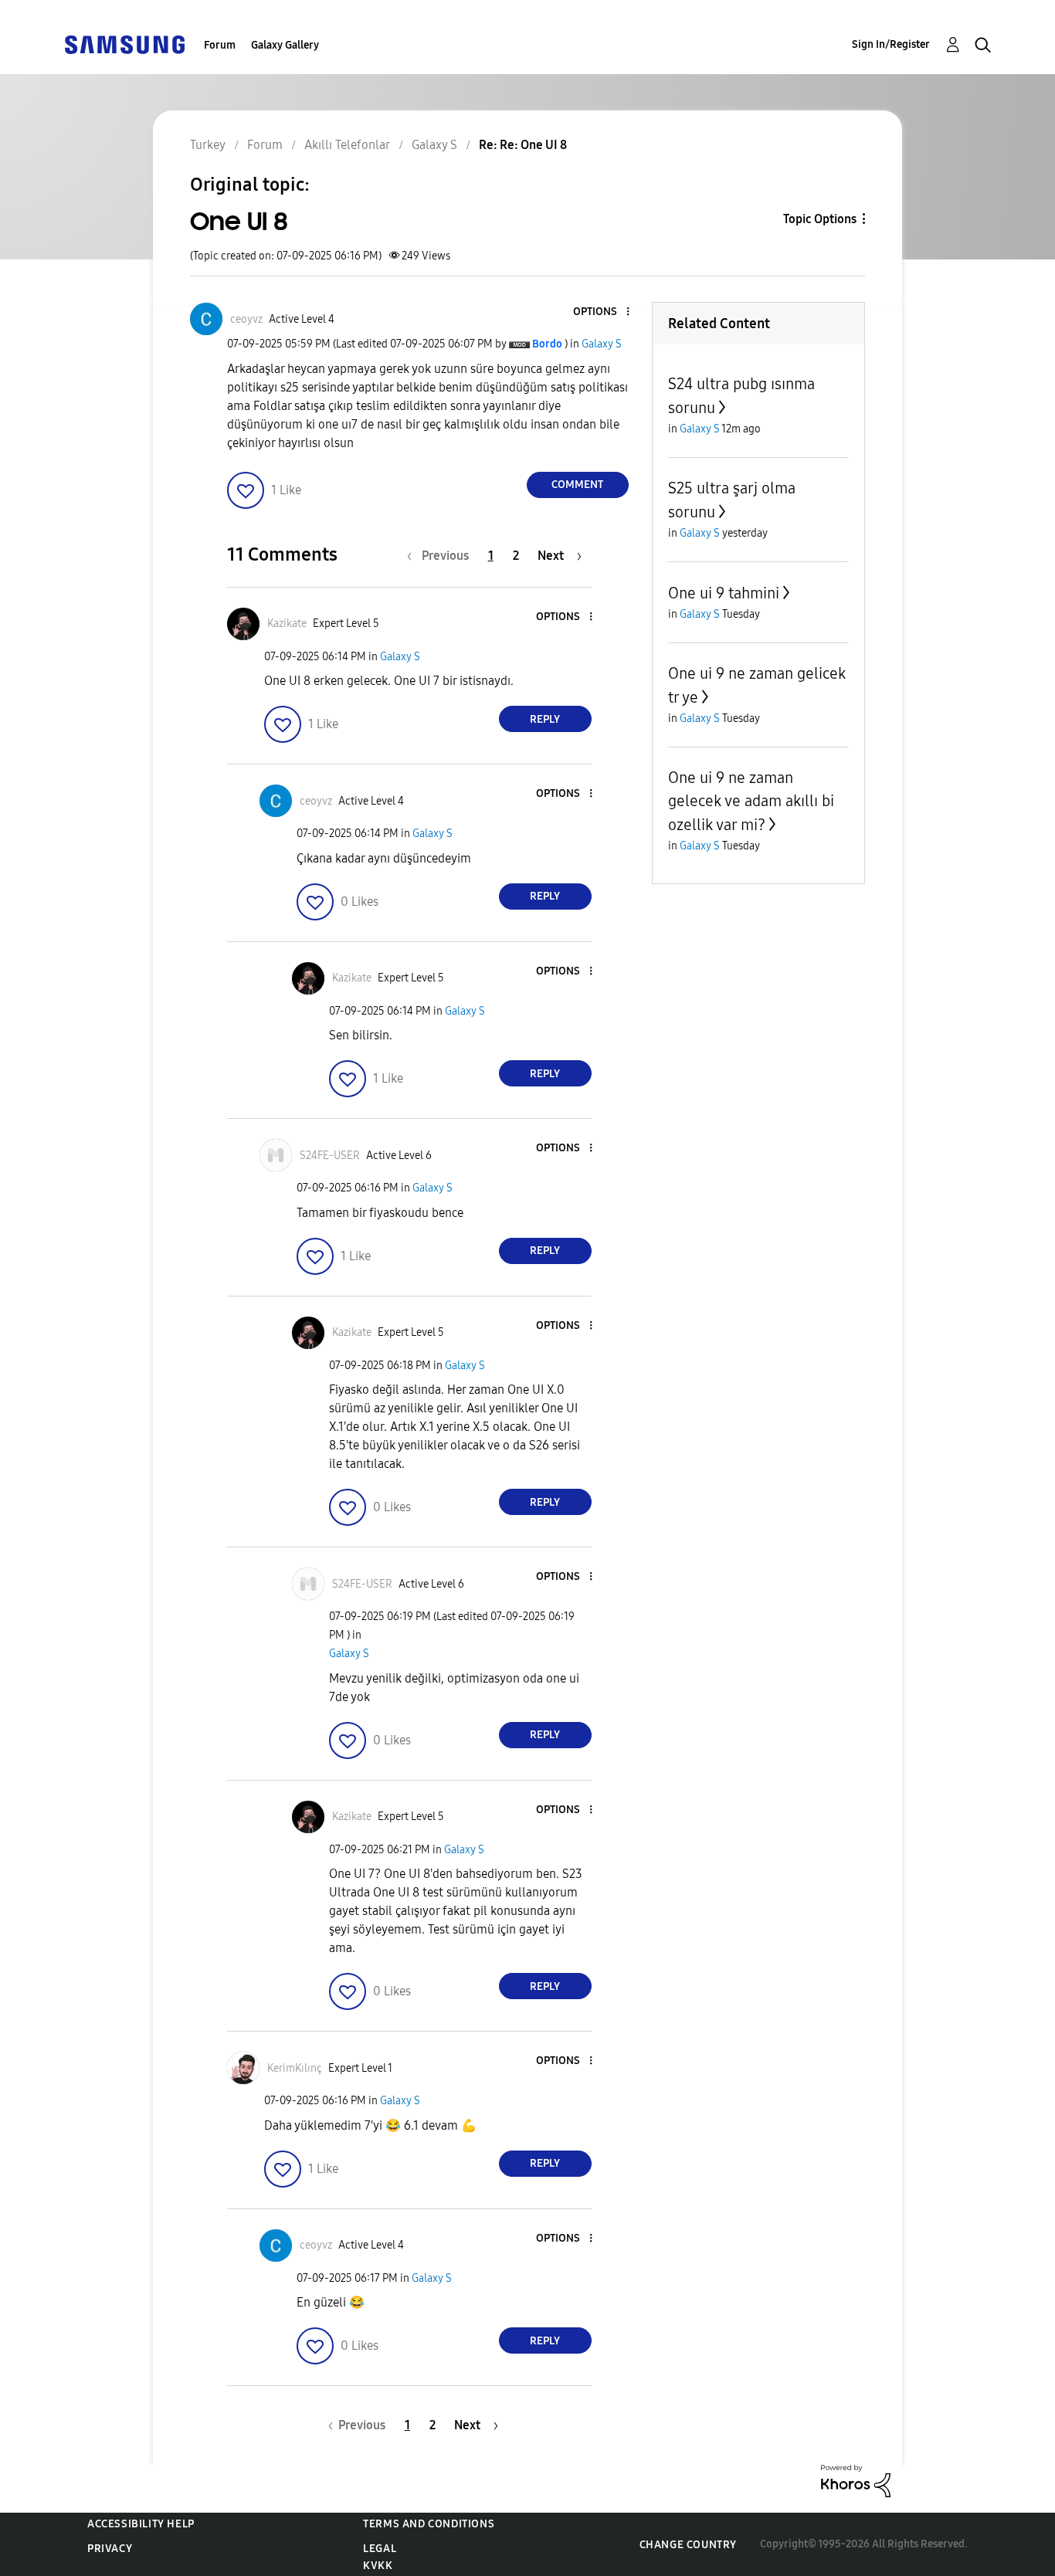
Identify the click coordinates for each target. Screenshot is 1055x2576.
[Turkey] (124, 44)
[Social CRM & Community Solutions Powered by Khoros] (856, 2480)
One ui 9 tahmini (724, 593)
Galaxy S (602, 344)
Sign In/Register (891, 44)
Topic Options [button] (820, 219)
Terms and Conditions (429, 2524)
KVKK (378, 2566)
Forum (220, 45)
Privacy (110, 2549)
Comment (577, 485)
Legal (380, 2549)
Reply (545, 719)
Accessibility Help (141, 2524)
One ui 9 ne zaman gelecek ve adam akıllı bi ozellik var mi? (751, 801)
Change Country (688, 2545)
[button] (602, 312)
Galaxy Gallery (285, 45)
